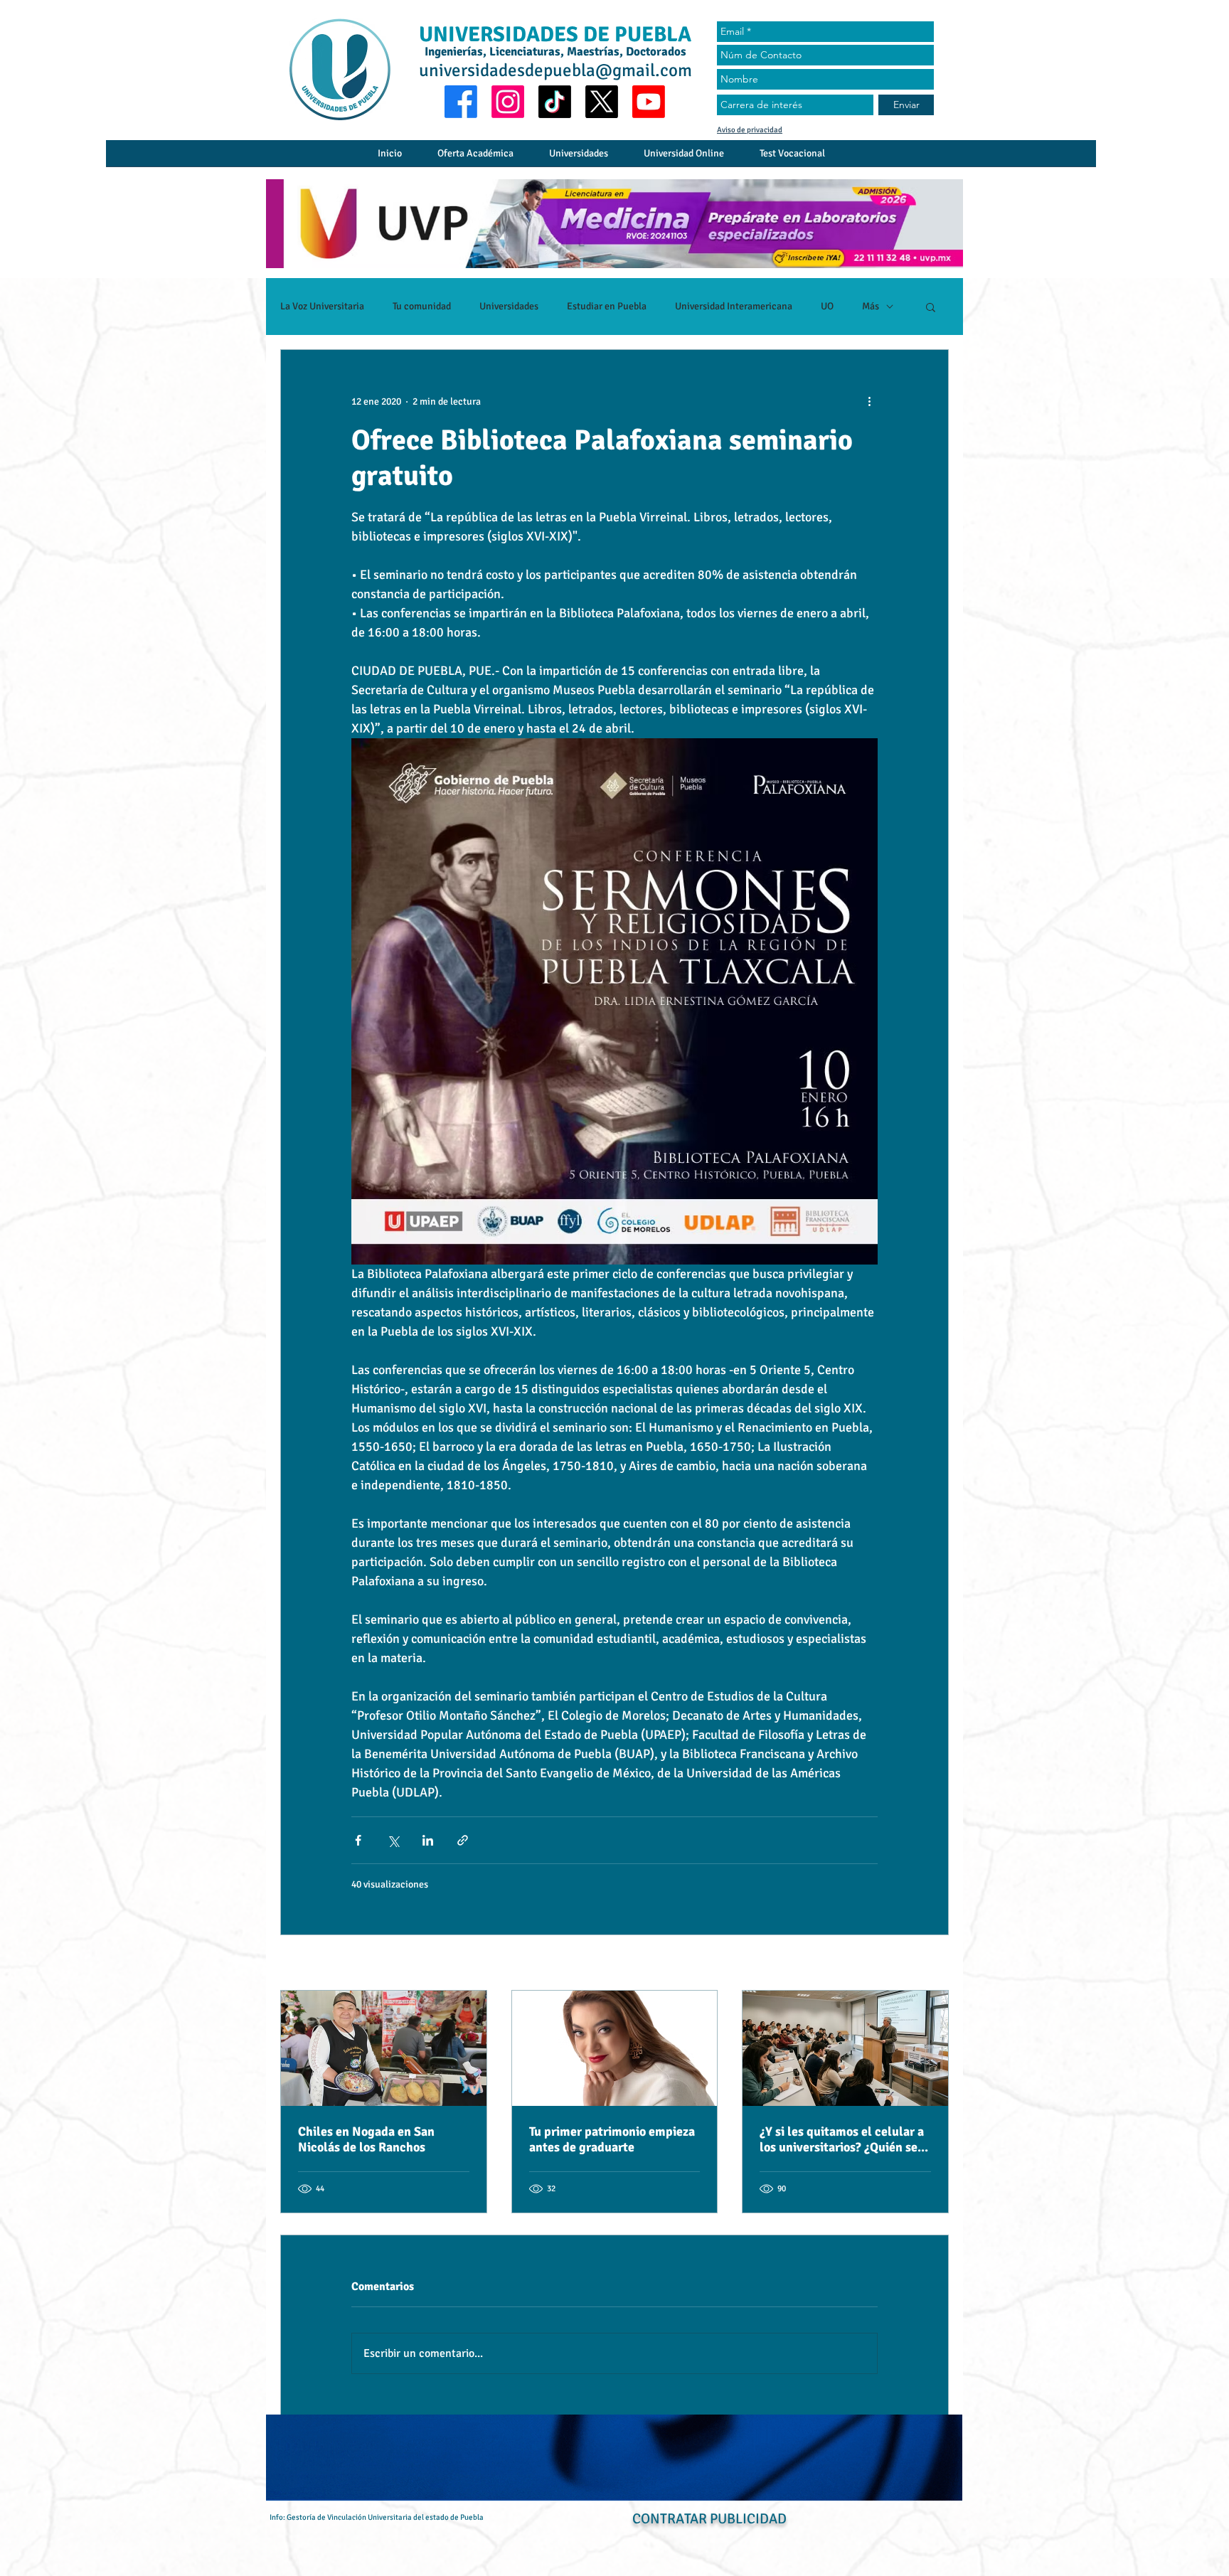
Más (871, 306)
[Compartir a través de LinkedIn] (428, 1840)
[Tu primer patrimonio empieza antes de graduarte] (615, 2048)
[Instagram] (508, 102)
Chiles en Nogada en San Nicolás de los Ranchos (366, 2139)
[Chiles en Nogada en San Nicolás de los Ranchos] (384, 2048)
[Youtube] (649, 102)
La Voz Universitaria (322, 306)
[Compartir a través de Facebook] (358, 1840)
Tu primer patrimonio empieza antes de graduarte (612, 2139)
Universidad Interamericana (734, 306)
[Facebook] (461, 102)
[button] (931, 307)
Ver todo (931, 1964)
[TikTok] (555, 102)
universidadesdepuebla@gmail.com (555, 70)
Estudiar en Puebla (607, 306)
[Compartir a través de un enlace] (463, 1840)
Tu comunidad (422, 306)
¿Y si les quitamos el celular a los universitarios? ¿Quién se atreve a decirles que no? (842, 2139)
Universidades (509, 306)
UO (827, 306)
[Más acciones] (869, 401)
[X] (602, 102)
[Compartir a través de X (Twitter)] (393, 1840)
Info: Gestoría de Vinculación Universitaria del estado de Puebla (377, 2517)
